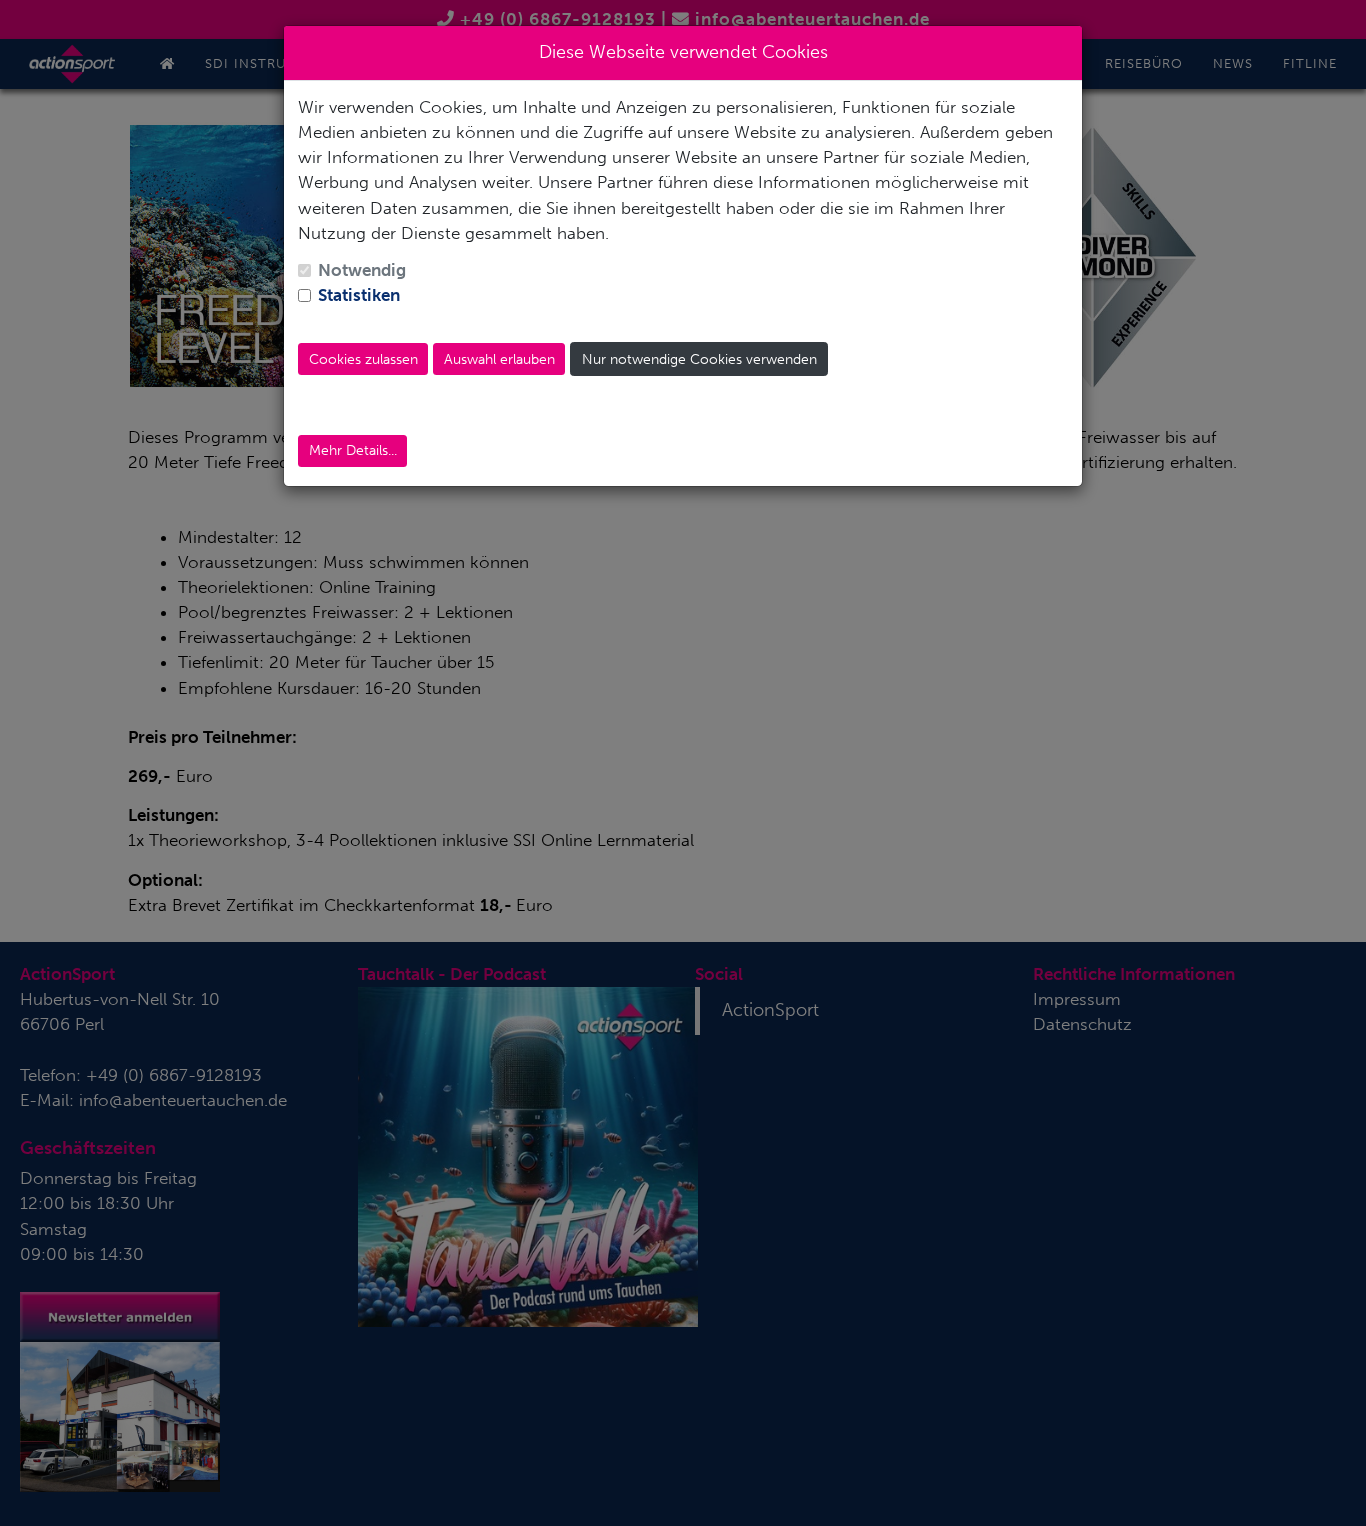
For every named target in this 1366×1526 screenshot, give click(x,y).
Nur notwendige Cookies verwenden (699, 359)
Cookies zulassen (363, 359)
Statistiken (359, 295)
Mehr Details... (353, 450)
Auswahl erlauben (499, 359)
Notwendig (362, 270)
